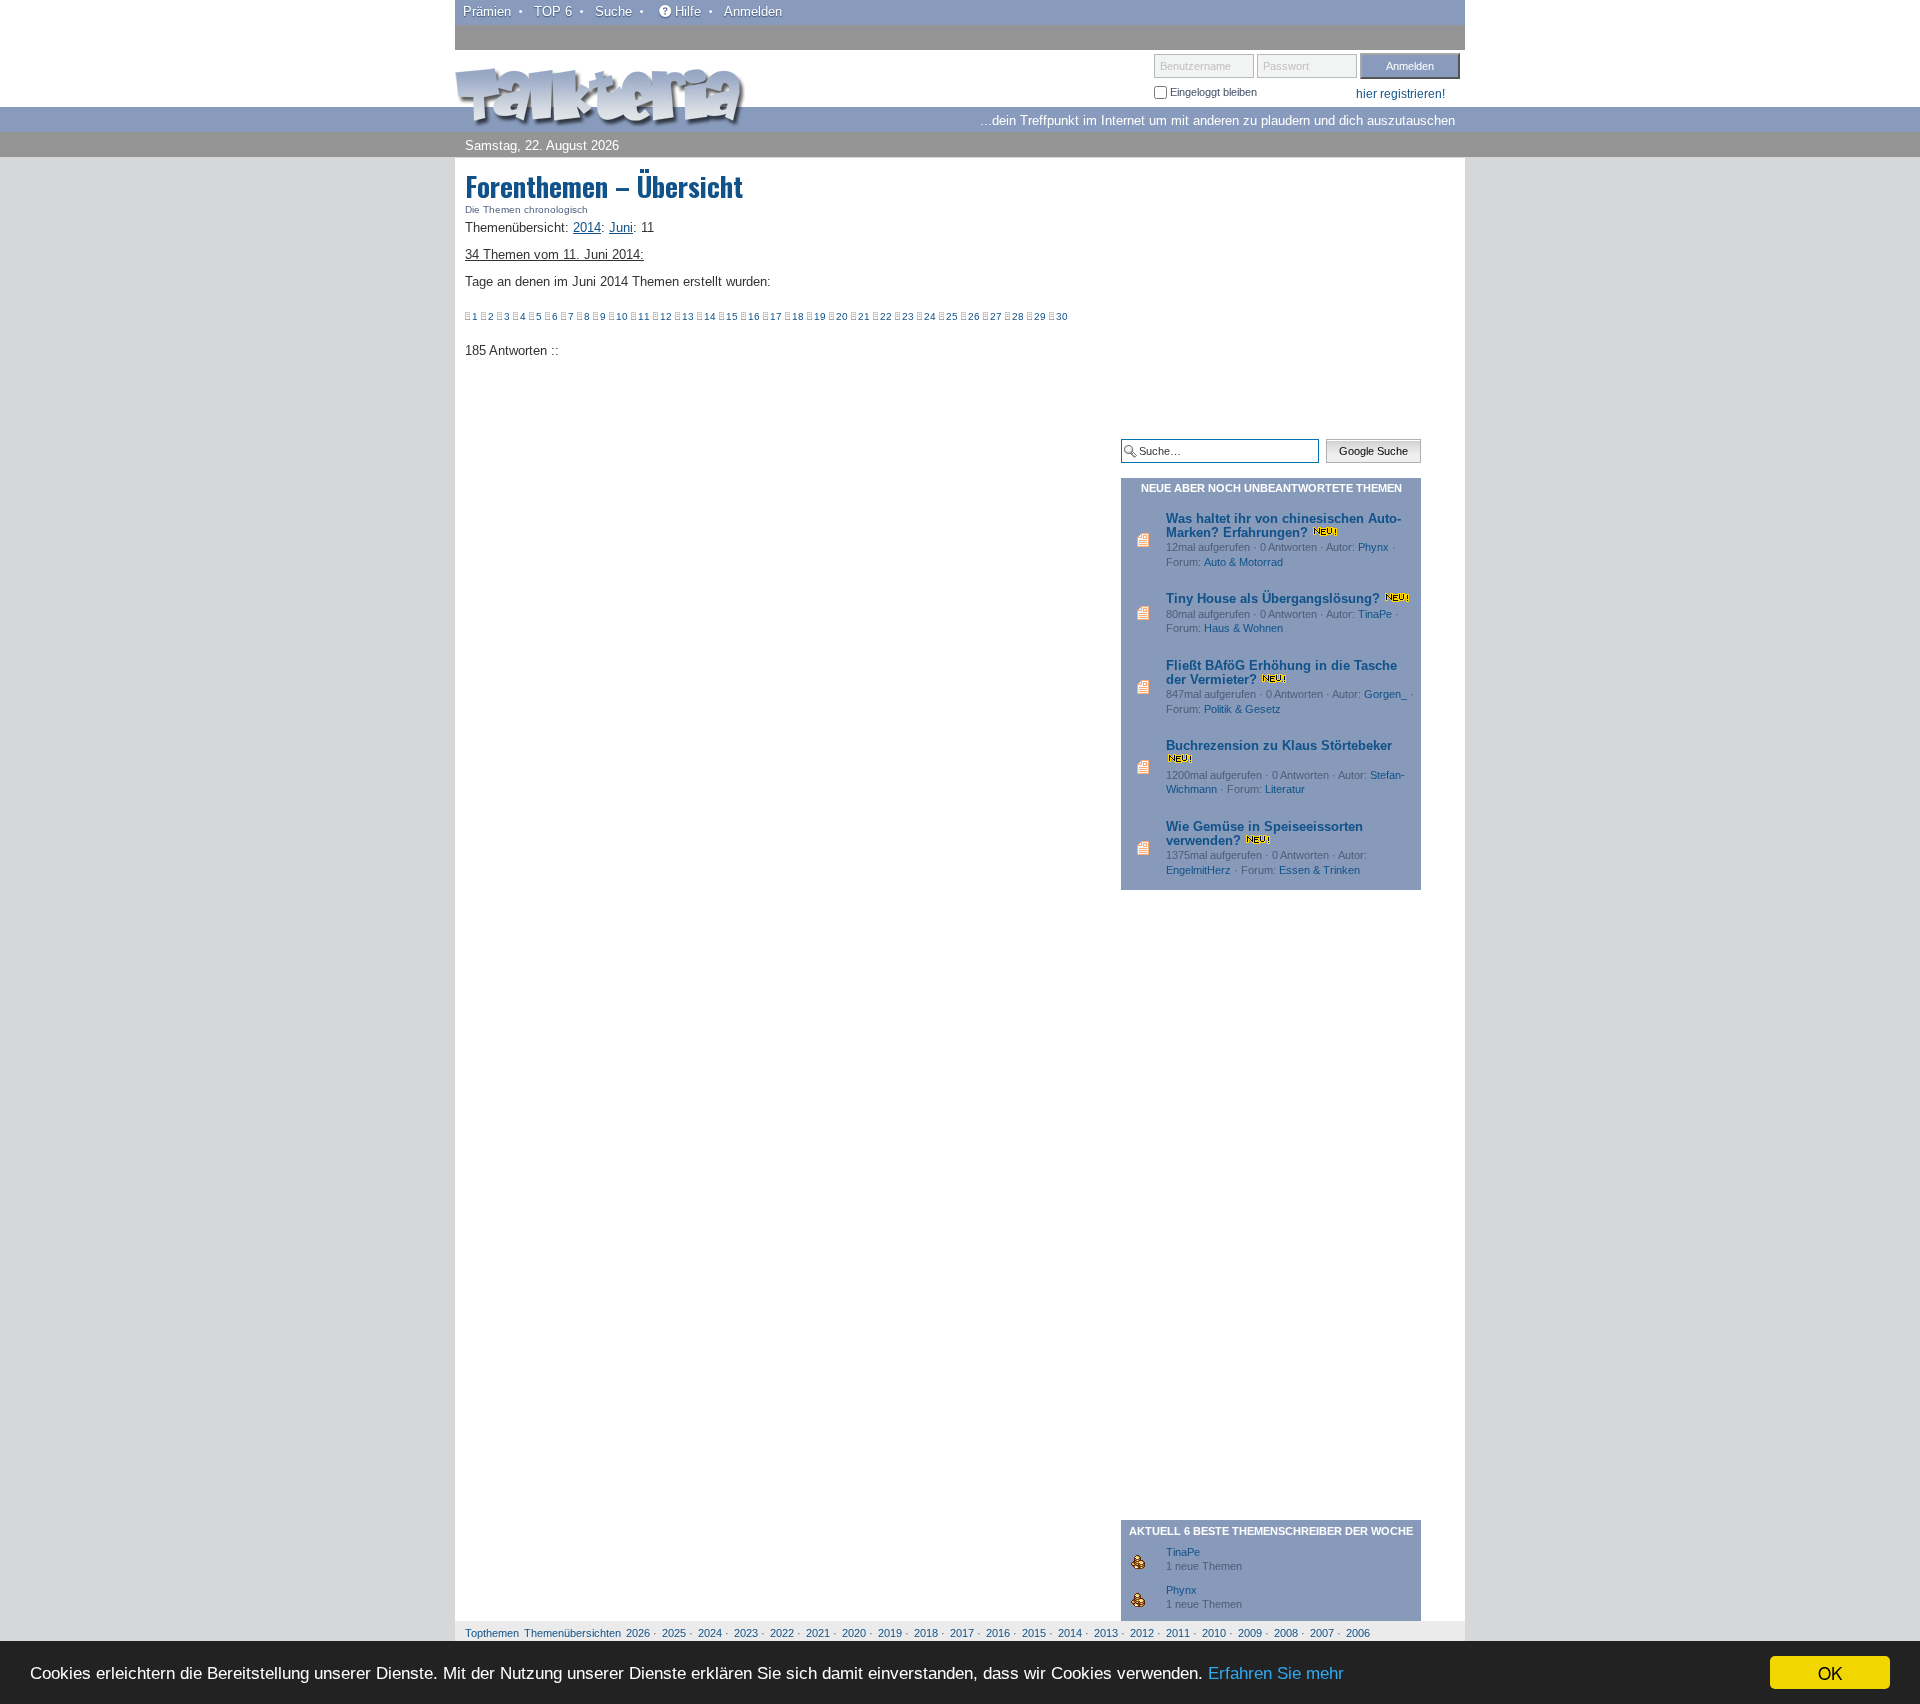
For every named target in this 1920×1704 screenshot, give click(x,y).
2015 (1034, 1633)
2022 (782, 1633)
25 (952, 316)
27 (996, 316)
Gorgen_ (1385, 694)
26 (974, 316)
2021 (818, 1633)
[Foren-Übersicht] (600, 99)
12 (666, 316)
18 (798, 316)
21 (864, 316)
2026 (638, 1633)
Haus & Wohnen (1243, 628)
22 (886, 316)
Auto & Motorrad (1243, 562)
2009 (1250, 1633)
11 (644, 316)
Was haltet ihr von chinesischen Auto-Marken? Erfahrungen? (1283, 525)
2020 (854, 1633)
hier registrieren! (1400, 94)
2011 (1178, 1633)
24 (930, 316)
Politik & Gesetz (1242, 709)
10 (622, 316)
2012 (1142, 1633)
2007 (1322, 1633)
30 (1062, 316)
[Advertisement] (1271, 298)
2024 (710, 1633)
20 (842, 316)
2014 (1070, 1633)
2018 (926, 1633)
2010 (1214, 1633)
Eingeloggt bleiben (1212, 92)
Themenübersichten (572, 1633)
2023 (746, 1633)
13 (688, 316)
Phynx (1373, 547)
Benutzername (1195, 66)
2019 (890, 1633)
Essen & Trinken (1319, 870)
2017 (962, 1633)
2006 (1358, 1633)
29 (1040, 316)
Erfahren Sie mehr (1276, 1673)
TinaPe (1375, 614)
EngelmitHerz (1198, 870)
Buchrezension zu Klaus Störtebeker (1279, 745)
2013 (1106, 1633)
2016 (998, 1633)
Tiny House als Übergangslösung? (1273, 598)
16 (754, 316)
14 (710, 316)
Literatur (1285, 789)
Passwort (1286, 66)
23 (908, 316)
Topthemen (492, 1633)
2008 (1286, 1633)
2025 (674, 1633)
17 (776, 316)
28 (1018, 316)
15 (732, 316)
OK (1830, 1672)
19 (820, 316)
